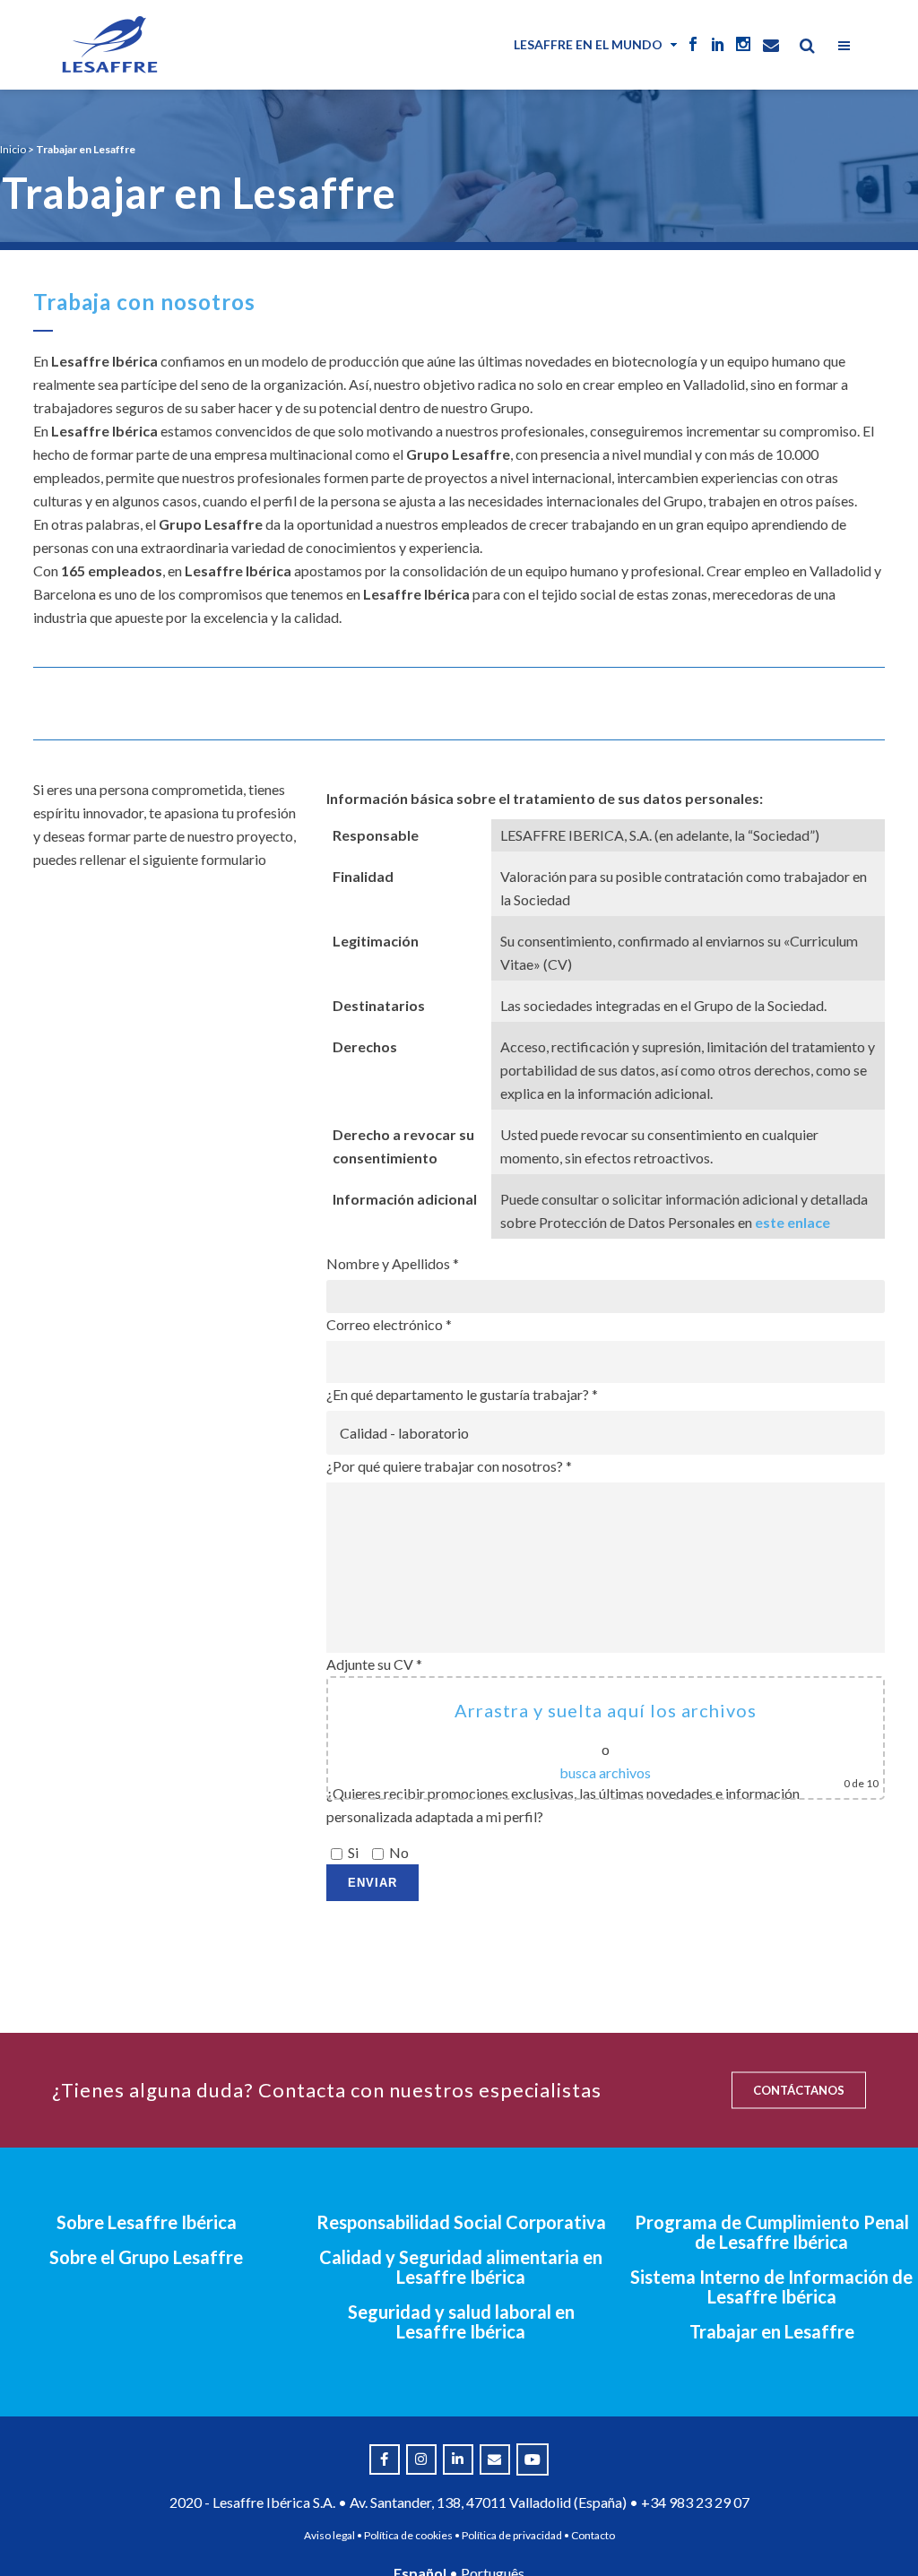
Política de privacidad (512, 2535)
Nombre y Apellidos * (393, 1263)
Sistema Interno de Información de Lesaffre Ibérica (771, 2286)
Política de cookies (408, 2535)
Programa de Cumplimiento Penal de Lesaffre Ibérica (772, 2232)
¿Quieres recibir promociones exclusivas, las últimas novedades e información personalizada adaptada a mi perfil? (563, 1823)
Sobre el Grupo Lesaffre (146, 2257)
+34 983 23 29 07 (695, 2502)
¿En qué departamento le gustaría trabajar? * (462, 1394)
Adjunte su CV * (602, 1723)
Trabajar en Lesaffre (772, 2331)
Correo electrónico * (389, 1324)
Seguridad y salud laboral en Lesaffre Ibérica (461, 2321)
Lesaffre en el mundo (588, 44)
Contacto (593, 2535)
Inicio (13, 149)
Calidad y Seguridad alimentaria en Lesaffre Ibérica (461, 2267)
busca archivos (605, 1772)
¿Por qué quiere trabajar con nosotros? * (449, 1466)
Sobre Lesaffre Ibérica (147, 2222)
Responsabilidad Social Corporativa (461, 2222)
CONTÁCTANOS (799, 2090)
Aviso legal (329, 2535)
